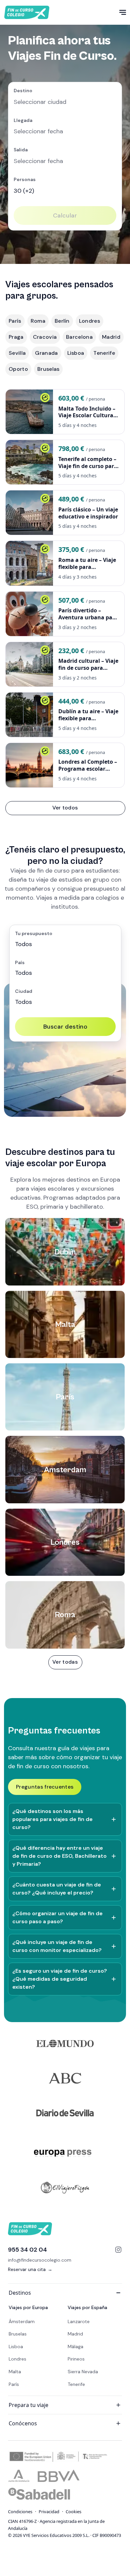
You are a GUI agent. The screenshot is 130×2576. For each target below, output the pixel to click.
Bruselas (18, 2334)
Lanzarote (79, 2321)
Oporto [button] (18, 369)
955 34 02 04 (27, 2250)
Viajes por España (87, 2307)
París (14, 2384)
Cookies (73, 2512)
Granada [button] (46, 353)
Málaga (75, 2346)
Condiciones (20, 2512)
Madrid (75, 2334)
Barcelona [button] (79, 337)
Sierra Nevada (83, 2372)
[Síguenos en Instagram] (118, 2250)
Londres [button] (89, 321)
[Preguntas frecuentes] (45, 1787)
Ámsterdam (22, 2321)
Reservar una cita (30, 2269)
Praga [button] (16, 337)
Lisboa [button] (76, 353)
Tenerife (76, 2384)
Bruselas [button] (48, 369)
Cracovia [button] (45, 337)
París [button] (15, 321)
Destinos (20, 2293)
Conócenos (23, 2423)
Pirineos (76, 2359)
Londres (17, 2359)
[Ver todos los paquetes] (65, 1662)
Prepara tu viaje (28, 2405)
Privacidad (49, 2512)
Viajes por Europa (28, 2307)
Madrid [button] (111, 337)
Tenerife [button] (104, 353)
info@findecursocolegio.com (40, 2260)
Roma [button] (38, 321)
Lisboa (16, 2346)
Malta (15, 2372)
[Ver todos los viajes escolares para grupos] (65, 808)
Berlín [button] (62, 321)
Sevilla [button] (17, 353)
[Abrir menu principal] (123, 12)
